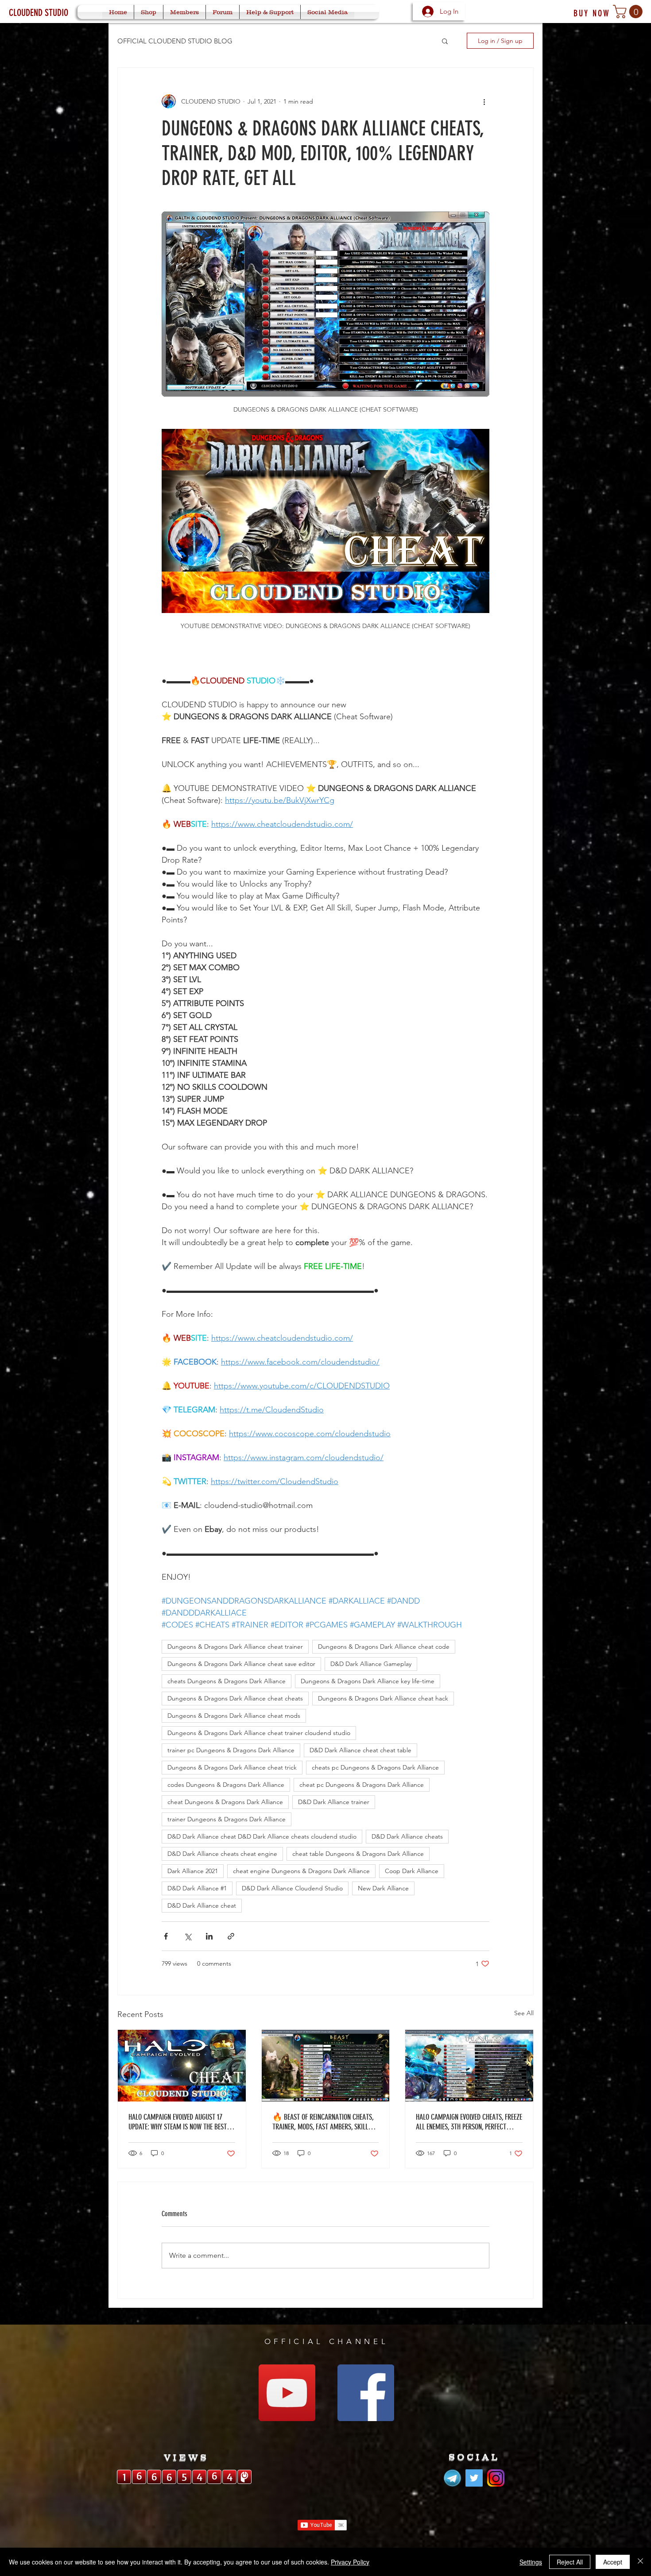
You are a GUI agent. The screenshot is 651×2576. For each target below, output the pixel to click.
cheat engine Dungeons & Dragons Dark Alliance (301, 1871)
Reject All (570, 2562)
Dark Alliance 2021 (193, 1871)
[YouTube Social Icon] (287, 2393)
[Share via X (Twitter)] (188, 1936)
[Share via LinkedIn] (209, 1936)
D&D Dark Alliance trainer (334, 1802)
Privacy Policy (350, 2562)
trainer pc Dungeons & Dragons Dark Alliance (231, 1750)
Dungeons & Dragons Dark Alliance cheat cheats (235, 1698)
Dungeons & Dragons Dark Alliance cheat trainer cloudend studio (259, 1733)
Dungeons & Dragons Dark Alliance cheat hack (383, 1698)
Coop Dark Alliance (412, 1871)
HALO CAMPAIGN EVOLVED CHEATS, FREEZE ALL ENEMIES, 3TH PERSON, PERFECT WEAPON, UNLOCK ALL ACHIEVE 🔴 (469, 2122)
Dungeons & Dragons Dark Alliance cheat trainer (235, 1647)
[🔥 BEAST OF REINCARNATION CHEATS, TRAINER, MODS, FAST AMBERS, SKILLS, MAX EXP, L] (326, 2066)
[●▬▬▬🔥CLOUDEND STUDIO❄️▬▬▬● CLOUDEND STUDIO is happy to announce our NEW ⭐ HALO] (469, 2066)
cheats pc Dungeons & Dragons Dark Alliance (375, 1767)
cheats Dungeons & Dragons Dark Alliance (227, 1681)
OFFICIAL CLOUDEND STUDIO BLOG (175, 41)
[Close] (640, 2562)
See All (524, 2013)
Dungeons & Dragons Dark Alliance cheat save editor (241, 1664)
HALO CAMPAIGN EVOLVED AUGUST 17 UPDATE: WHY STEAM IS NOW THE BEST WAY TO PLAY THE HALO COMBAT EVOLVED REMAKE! (181, 2122)
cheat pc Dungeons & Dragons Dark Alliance (362, 1785)
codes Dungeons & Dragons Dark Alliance (226, 1785)
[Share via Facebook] (166, 1936)
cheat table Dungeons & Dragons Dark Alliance (358, 1854)
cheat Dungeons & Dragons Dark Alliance (225, 1802)
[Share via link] (231, 1936)
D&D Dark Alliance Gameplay (371, 1664)
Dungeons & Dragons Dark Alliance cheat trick (232, 1767)
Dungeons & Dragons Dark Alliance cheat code (384, 1647)
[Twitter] (474, 2478)
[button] (629, 12)
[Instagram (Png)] (496, 2478)
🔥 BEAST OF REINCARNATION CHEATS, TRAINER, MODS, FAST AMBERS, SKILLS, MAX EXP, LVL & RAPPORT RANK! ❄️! (323, 2122)
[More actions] (484, 101)
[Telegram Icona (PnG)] (452, 2478)
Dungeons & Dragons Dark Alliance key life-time (368, 1681)
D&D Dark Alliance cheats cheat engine (222, 1854)
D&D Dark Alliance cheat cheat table (360, 1750)
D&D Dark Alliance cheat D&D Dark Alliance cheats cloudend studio (262, 1836)
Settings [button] (531, 2562)
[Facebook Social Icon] (366, 2393)
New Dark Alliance (383, 1888)
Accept (613, 2562)
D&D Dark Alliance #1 (197, 1888)
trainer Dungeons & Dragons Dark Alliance (227, 1819)
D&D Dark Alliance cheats (407, 1836)
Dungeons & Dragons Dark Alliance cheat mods (234, 1716)
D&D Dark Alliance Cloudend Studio (292, 1888)
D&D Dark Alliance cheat (202, 1905)
